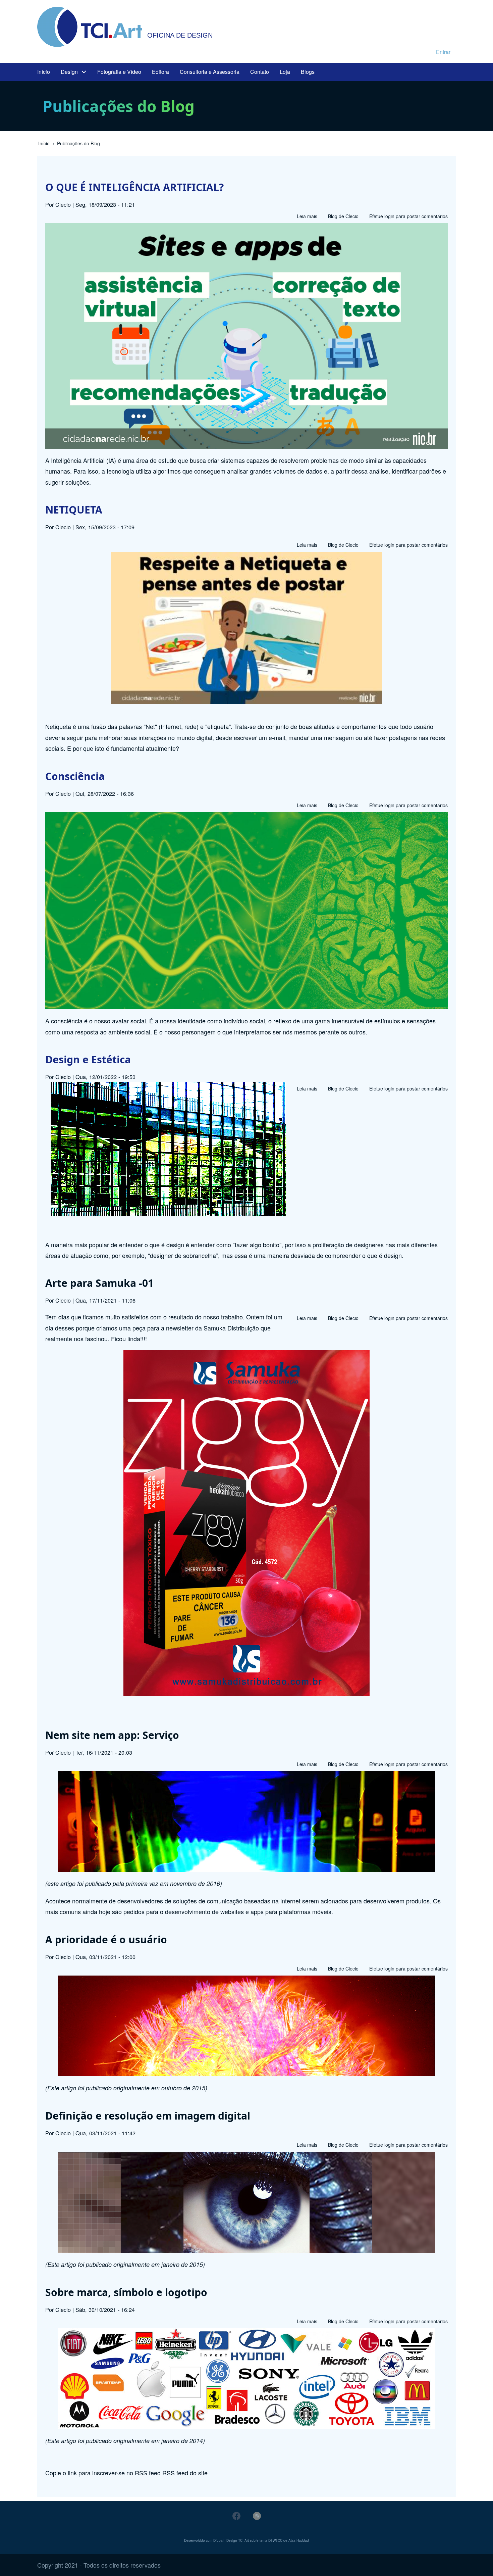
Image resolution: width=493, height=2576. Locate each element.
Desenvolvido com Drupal (204, 2540)
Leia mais (307, 217)
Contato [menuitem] (260, 72)
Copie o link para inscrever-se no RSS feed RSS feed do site (126, 2473)
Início (44, 143)
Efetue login (382, 216)
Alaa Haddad (299, 2540)
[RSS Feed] (257, 2516)
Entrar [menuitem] (443, 52)
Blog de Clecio (343, 216)
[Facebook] (236, 2516)
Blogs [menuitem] (308, 72)
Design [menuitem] (69, 72)
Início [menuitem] (44, 72)
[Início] (90, 27)
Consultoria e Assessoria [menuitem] (210, 72)
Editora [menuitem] (160, 72)
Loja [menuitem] (285, 72)
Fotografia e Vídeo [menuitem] (119, 72)
